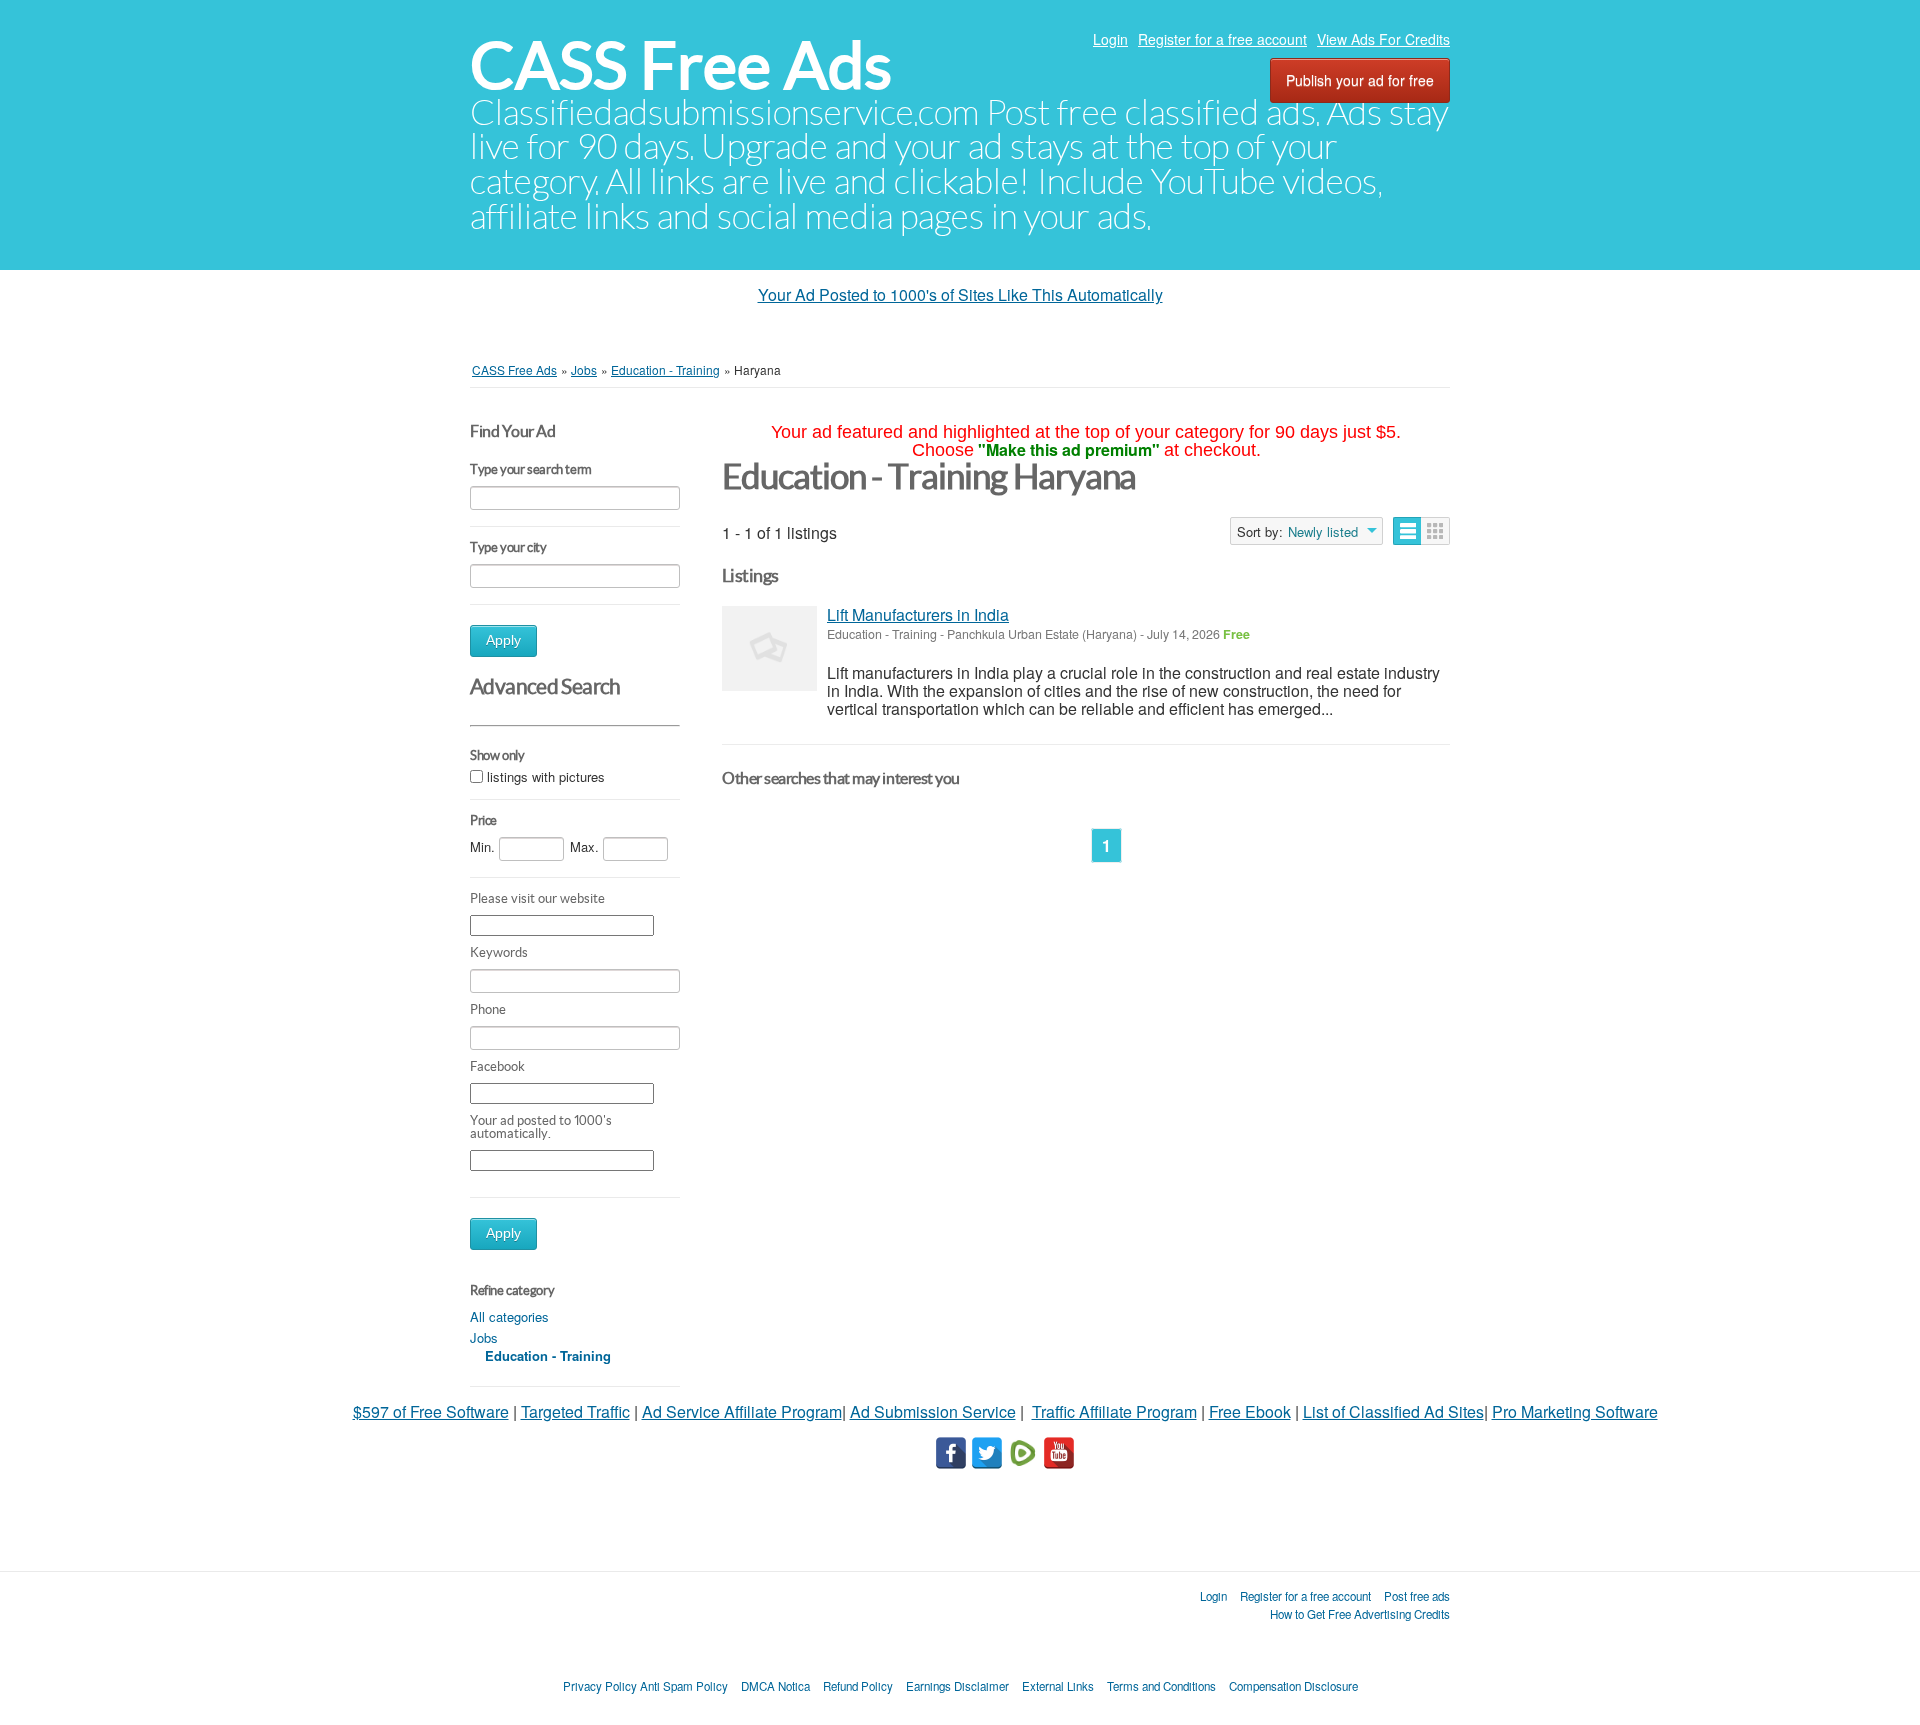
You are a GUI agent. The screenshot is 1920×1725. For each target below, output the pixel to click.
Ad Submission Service (933, 1411)
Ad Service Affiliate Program (742, 1411)
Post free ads (1417, 1596)
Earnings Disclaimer (957, 1686)
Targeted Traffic (575, 1411)
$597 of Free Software (431, 1411)
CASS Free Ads (681, 65)
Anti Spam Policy (684, 1686)
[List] (1407, 531)
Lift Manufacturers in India (918, 614)
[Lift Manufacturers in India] (769, 648)
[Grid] (1435, 531)
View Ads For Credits (1383, 39)
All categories (509, 1316)
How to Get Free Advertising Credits (1360, 1614)
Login (1110, 39)
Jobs (484, 1337)
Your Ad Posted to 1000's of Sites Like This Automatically (960, 294)
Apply (503, 640)
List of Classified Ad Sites (1393, 1411)
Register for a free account (1222, 39)
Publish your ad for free (1360, 80)
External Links (1058, 1686)
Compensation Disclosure (1293, 1686)
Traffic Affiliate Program (1114, 1411)
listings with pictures (546, 777)
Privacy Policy (600, 1686)
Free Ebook (1250, 1411)
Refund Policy (858, 1686)
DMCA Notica (775, 1686)
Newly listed (1323, 532)
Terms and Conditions (1161, 1686)
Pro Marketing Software (1575, 1411)
